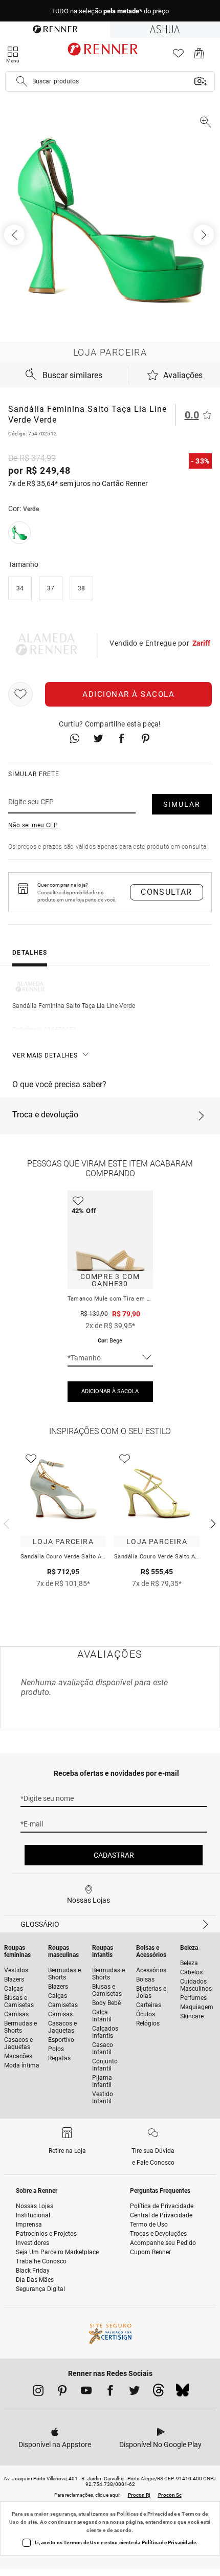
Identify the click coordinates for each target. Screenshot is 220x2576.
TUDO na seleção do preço (110, 11)
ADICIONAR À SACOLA (110, 1391)
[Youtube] (86, 2392)
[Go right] (205, 235)
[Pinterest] (62, 2392)
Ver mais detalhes (45, 1055)
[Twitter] (134, 2392)
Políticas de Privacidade (147, 2514)
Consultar (167, 892)
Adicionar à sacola (128, 694)
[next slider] (5, 1523)
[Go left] (15, 235)
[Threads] (158, 2393)
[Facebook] (110, 2392)
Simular (182, 804)
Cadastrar (114, 1855)
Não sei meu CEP (33, 825)
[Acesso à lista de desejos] (178, 56)
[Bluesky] (182, 2393)
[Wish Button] (20, 694)
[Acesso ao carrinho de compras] (199, 56)
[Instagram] (38, 2392)
